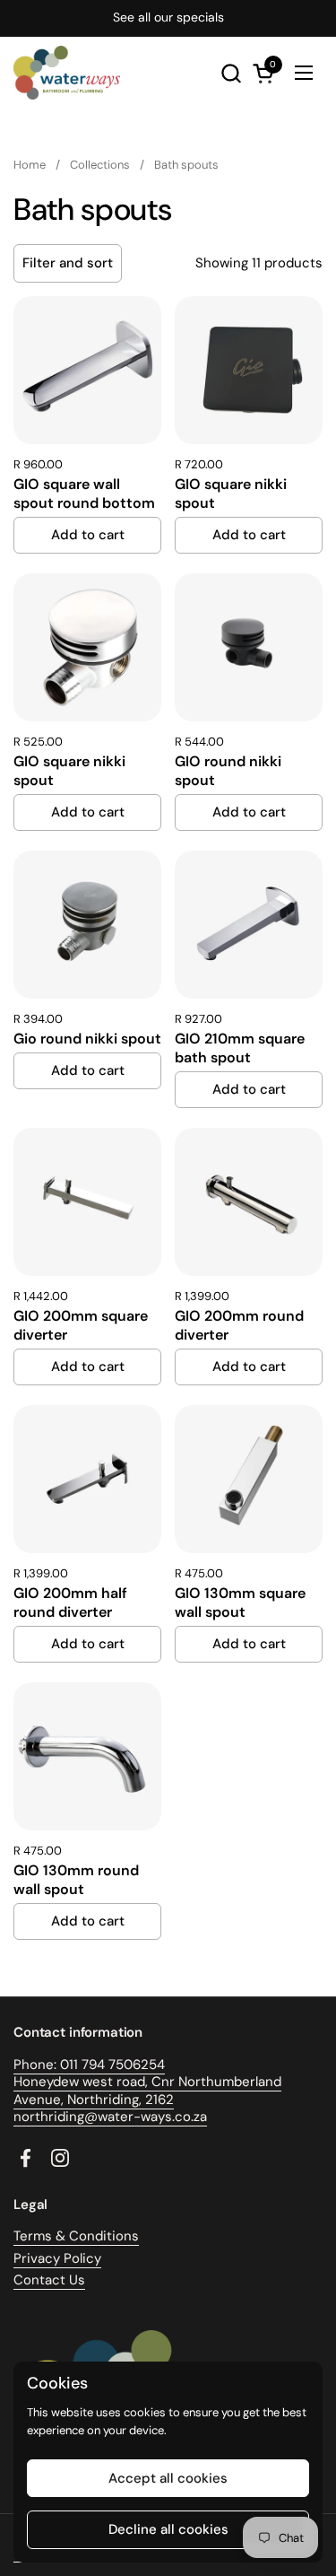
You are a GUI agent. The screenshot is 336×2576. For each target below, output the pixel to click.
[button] (231, 73)
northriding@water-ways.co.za (110, 2117)
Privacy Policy (57, 2258)
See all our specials (168, 17)
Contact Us (49, 2280)
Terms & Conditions (76, 2236)
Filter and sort (68, 263)
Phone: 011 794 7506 (77, 2065)
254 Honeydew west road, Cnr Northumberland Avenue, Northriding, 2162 (147, 2082)
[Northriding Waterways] (67, 73)
